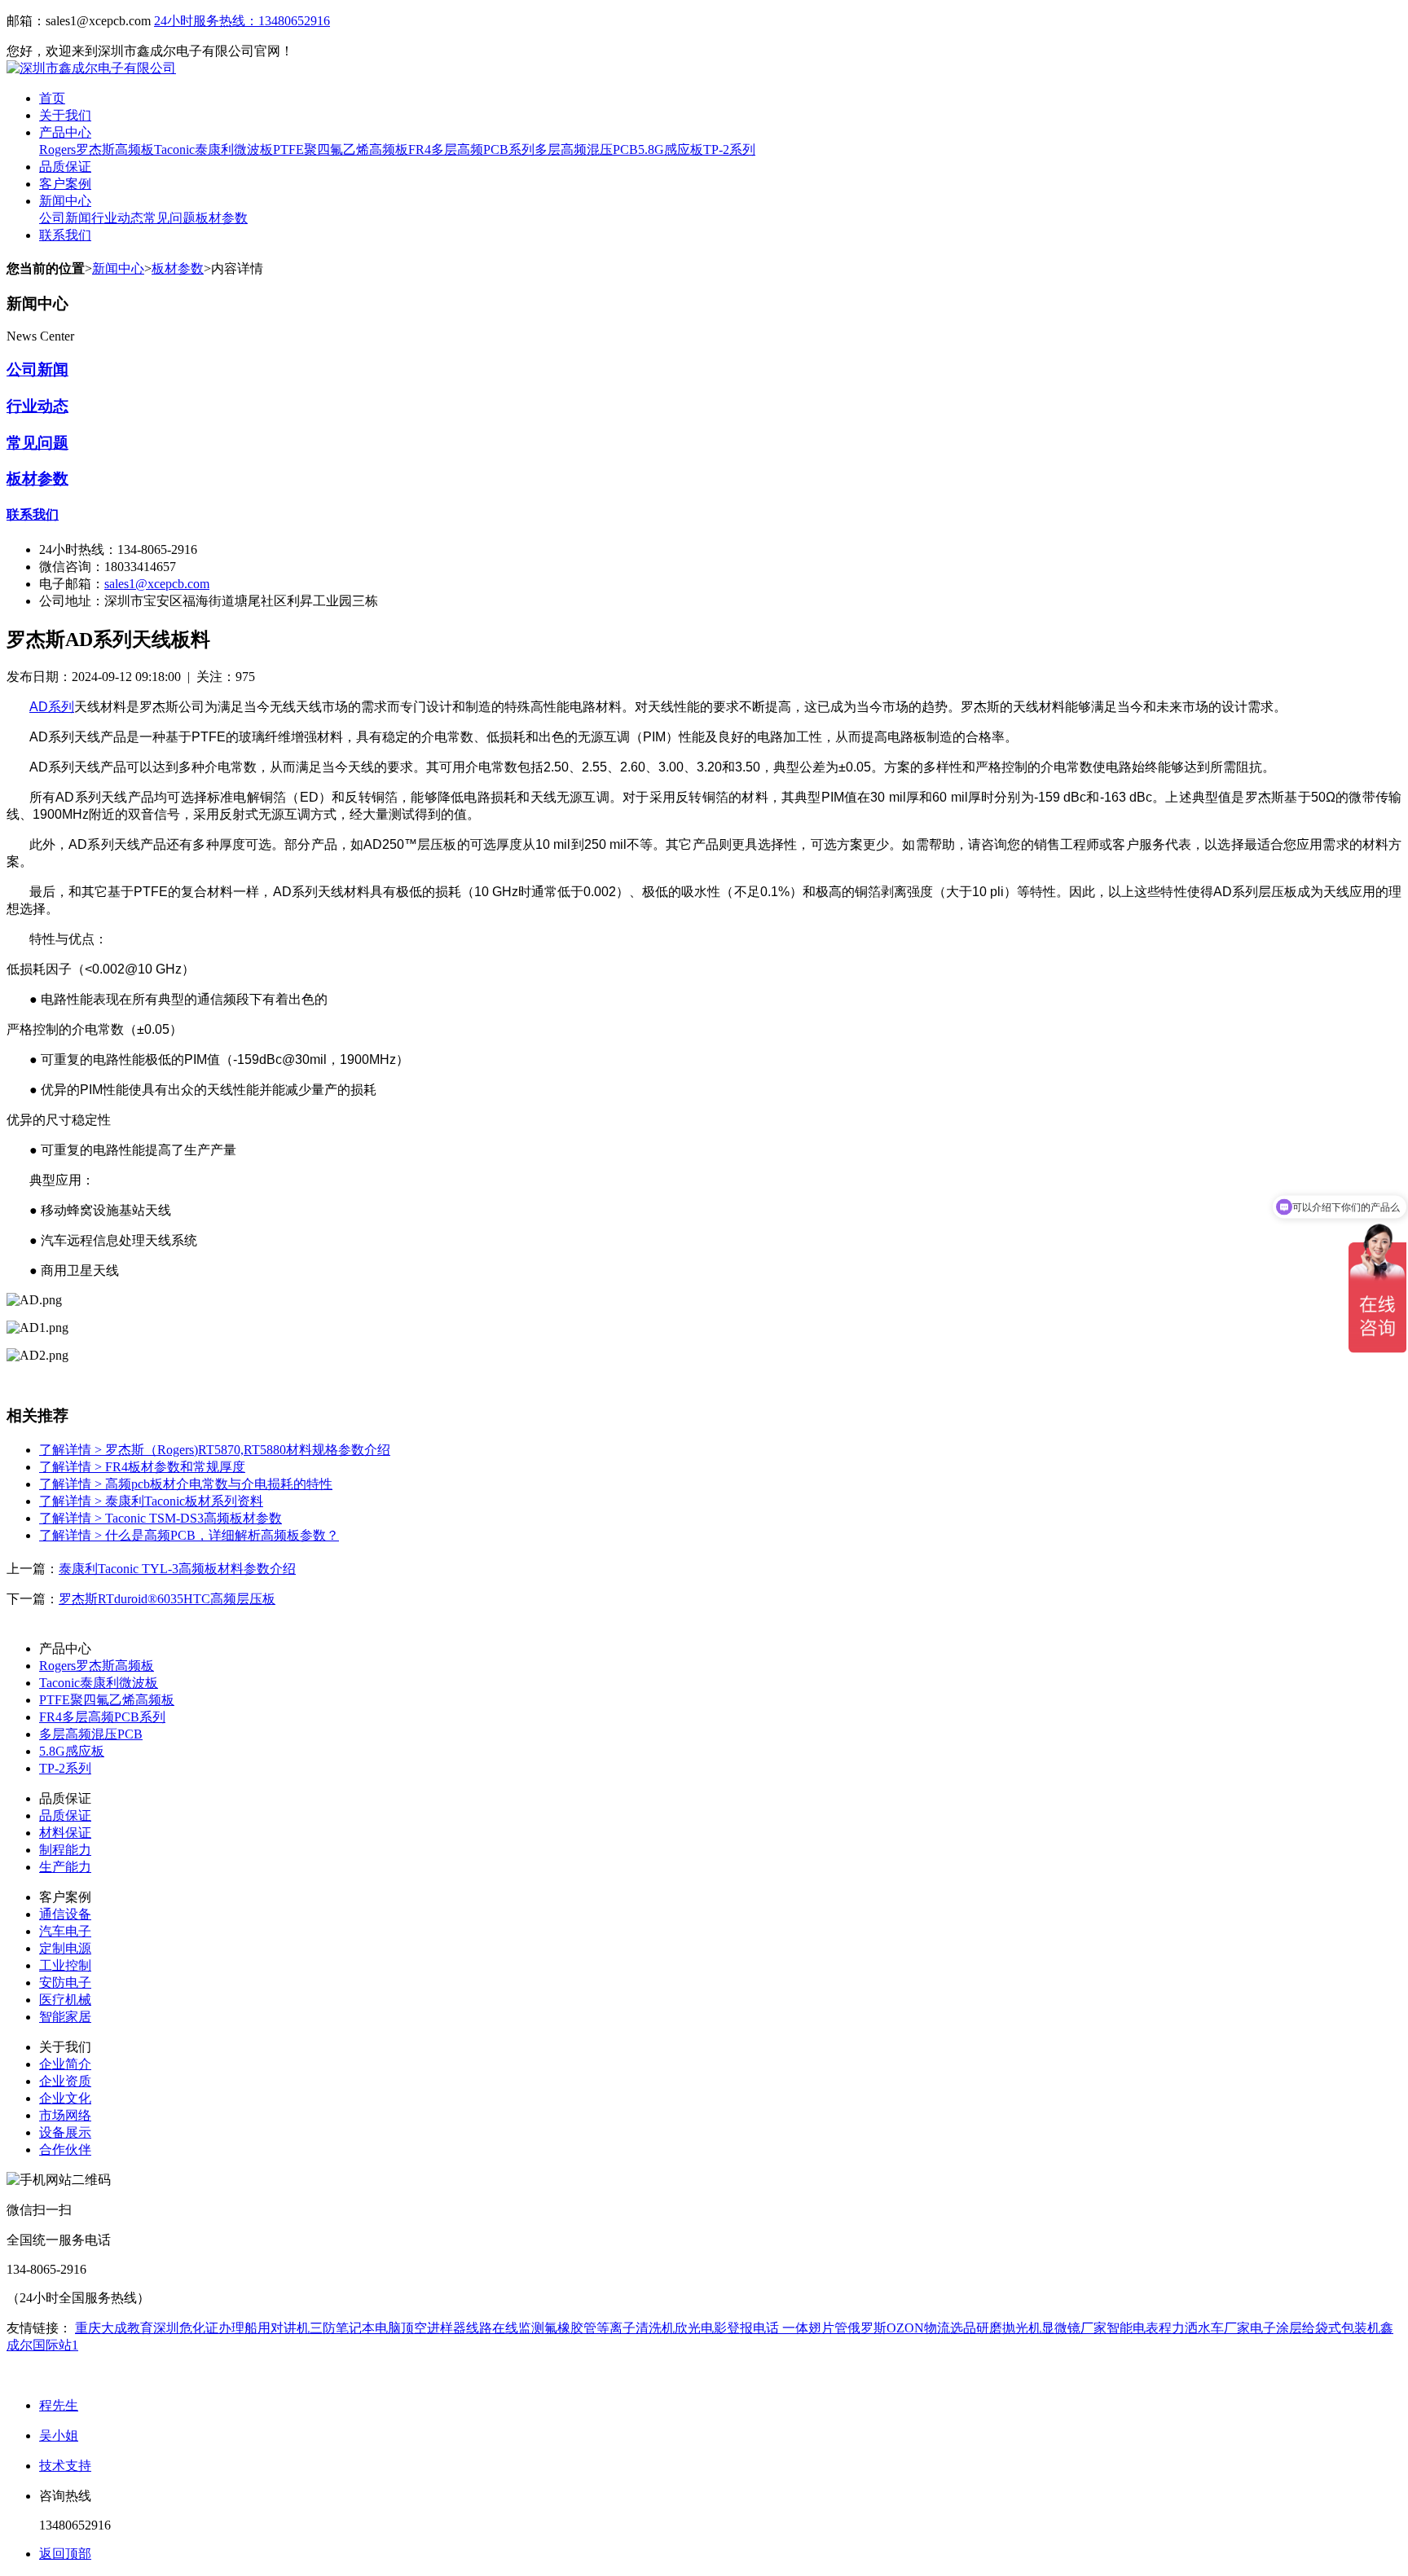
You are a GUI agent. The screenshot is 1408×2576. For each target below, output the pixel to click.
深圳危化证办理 (199, 2328)
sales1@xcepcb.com (157, 584)
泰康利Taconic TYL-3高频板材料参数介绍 (177, 1569)
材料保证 (65, 1833)
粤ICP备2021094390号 (356, 2375)
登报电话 (753, 2328)
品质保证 (65, 167)
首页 (52, 98)
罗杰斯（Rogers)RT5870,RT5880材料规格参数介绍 (215, 1450)
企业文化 (65, 2098)
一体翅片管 (813, 2328)
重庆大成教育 (114, 2328)
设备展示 (65, 2132)
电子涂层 (1276, 2328)
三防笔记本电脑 (355, 2328)
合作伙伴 (65, 2150)
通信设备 (65, 1914)
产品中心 (65, 132)
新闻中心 (65, 201)
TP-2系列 (729, 149)
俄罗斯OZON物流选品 (912, 2328)
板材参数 (222, 218)
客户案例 (65, 184)
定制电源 (65, 1948)
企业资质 (65, 2081)
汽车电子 (65, 1931)
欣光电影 (701, 2328)
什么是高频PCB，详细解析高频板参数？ (189, 1535)
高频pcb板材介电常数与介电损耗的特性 (186, 1484)
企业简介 (65, 2064)
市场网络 (65, 2115)
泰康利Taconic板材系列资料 (151, 1501)
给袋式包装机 (1341, 2328)
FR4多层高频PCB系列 (471, 149)
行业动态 (117, 218)
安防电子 (65, 1983)
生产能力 (65, 1867)
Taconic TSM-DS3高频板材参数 (161, 1518)
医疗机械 (65, 2000)
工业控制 (65, 1965)
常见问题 (169, 218)
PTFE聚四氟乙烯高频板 (341, 149)
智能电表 (1133, 2328)
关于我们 (65, 115)
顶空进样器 (433, 2328)
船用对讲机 (277, 2328)
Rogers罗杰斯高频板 (97, 149)
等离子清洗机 (636, 2328)
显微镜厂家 (1074, 2328)
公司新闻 (65, 218)
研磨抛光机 (1009, 2328)
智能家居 (65, 2017)
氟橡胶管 (570, 2328)
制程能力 (65, 1850)
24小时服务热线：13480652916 (242, 21)
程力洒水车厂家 (1204, 2328)
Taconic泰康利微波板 (213, 149)
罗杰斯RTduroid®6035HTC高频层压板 (167, 1599)
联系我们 (65, 235)
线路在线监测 (505, 2328)
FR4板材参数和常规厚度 (142, 1467)
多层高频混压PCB (586, 149)
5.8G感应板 (671, 149)
